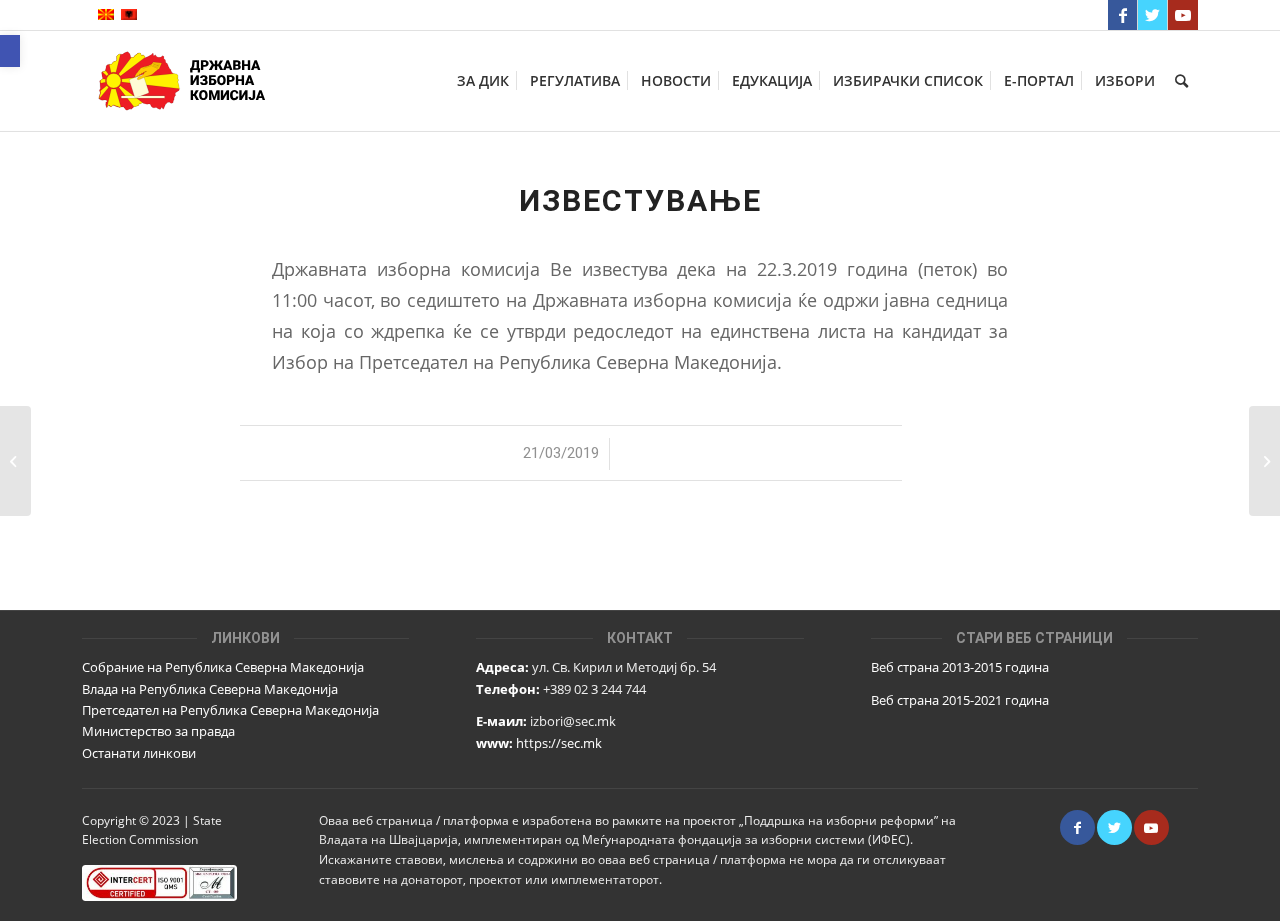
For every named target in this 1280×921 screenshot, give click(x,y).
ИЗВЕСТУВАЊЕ (640, 200)
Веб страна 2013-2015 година (960, 667)
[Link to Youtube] (1183, 15)
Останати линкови (139, 753)
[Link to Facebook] (1122, 15)
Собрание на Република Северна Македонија (223, 667)
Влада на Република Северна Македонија (210, 689)
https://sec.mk (559, 743)
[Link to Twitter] (1152, 15)
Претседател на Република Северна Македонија (230, 710)
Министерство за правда (158, 731)
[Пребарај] (1181, 81)
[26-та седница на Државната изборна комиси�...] (15, 461)
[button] (10, 51)
